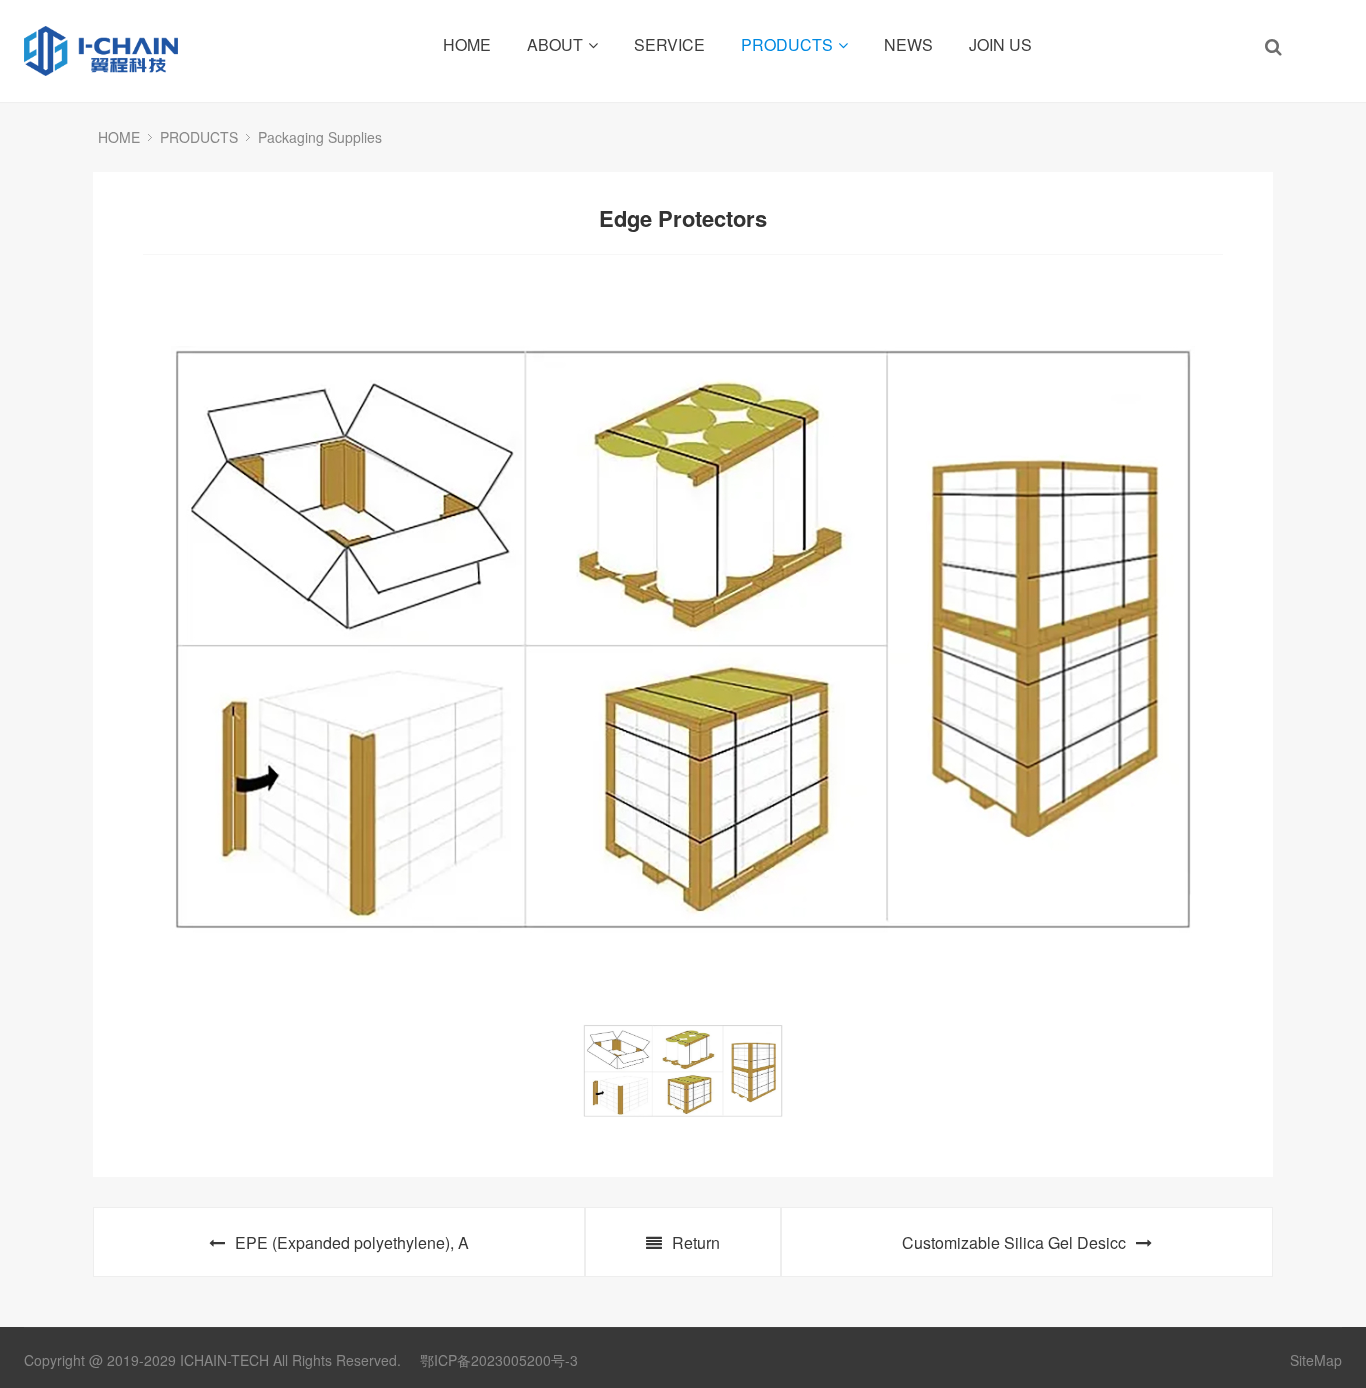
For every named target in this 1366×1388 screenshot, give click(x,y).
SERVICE (669, 44)
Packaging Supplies (320, 137)
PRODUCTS (787, 44)
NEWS (908, 44)
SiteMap (1316, 1360)
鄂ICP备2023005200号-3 (499, 1360)
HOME (467, 44)
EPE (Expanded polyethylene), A (352, 1242)
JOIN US (1000, 44)
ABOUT (555, 44)
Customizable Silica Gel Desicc (1014, 1242)
